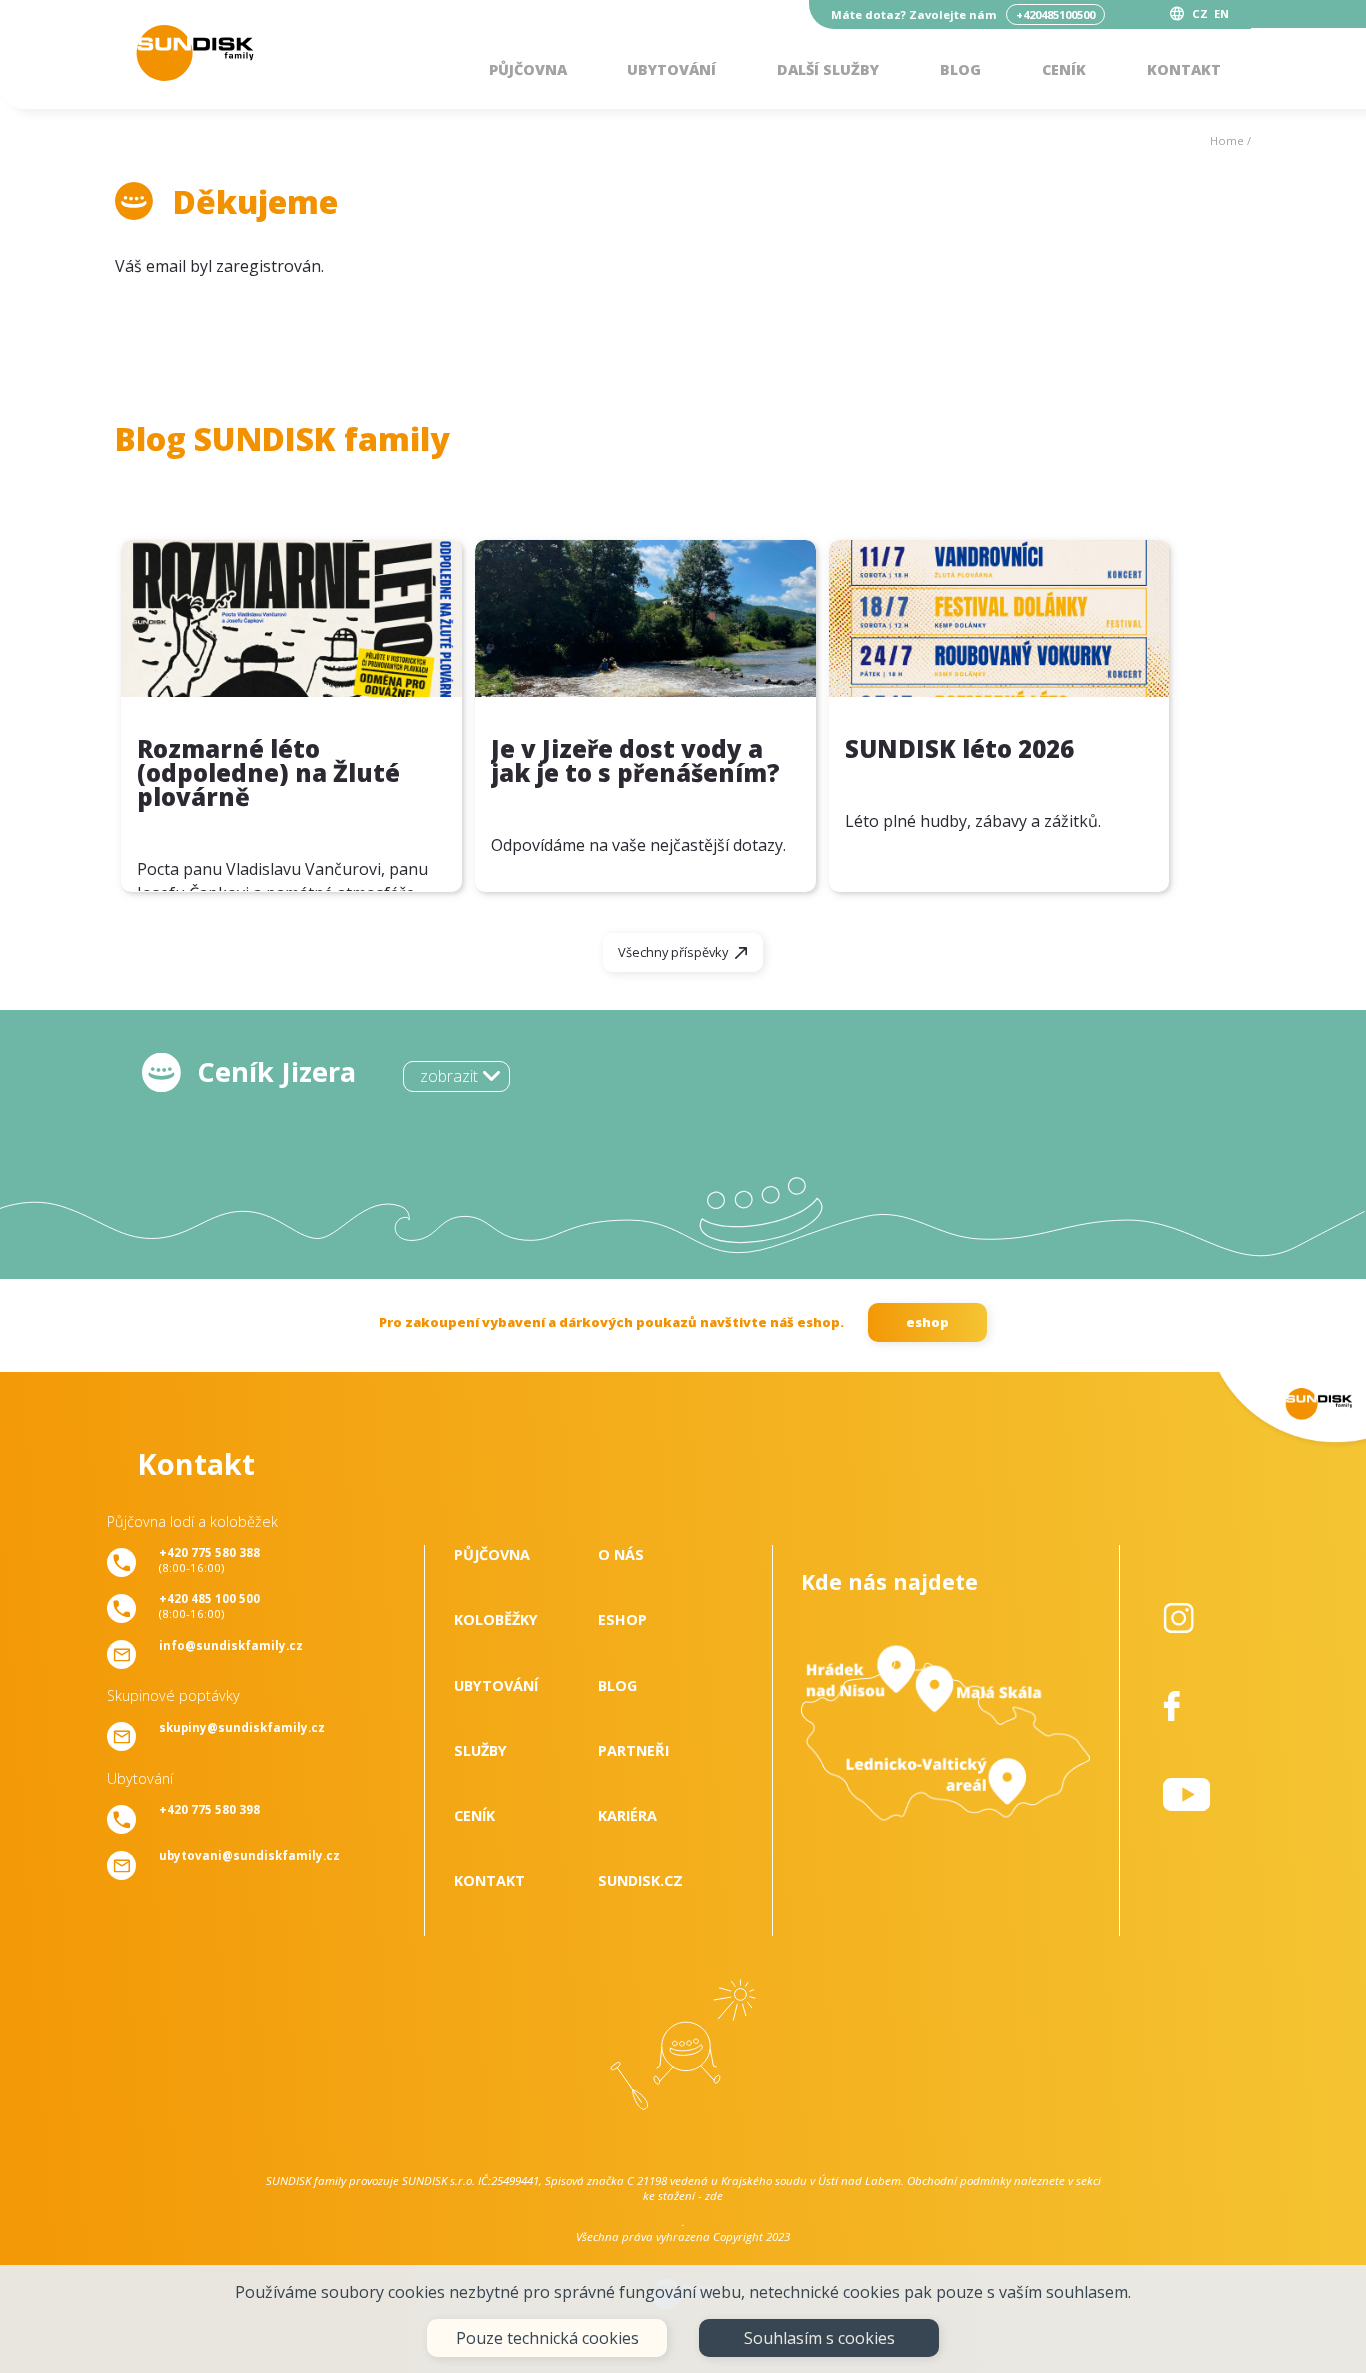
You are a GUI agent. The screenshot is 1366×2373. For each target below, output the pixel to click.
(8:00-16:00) (209, 1560)
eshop (927, 1322)
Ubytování (671, 69)
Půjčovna (528, 69)
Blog (960, 69)
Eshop (622, 1619)
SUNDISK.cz (640, 1880)
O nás (621, 1554)
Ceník (1064, 69)
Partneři (633, 1750)
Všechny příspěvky (673, 952)
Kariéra (627, 1815)
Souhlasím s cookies (819, 2338)
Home (1227, 140)
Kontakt (1184, 69)
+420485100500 (1055, 14)
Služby (480, 1750)
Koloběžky (496, 1619)
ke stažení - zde (683, 2195)
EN (1221, 13)
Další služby (828, 69)
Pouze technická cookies (547, 2338)
